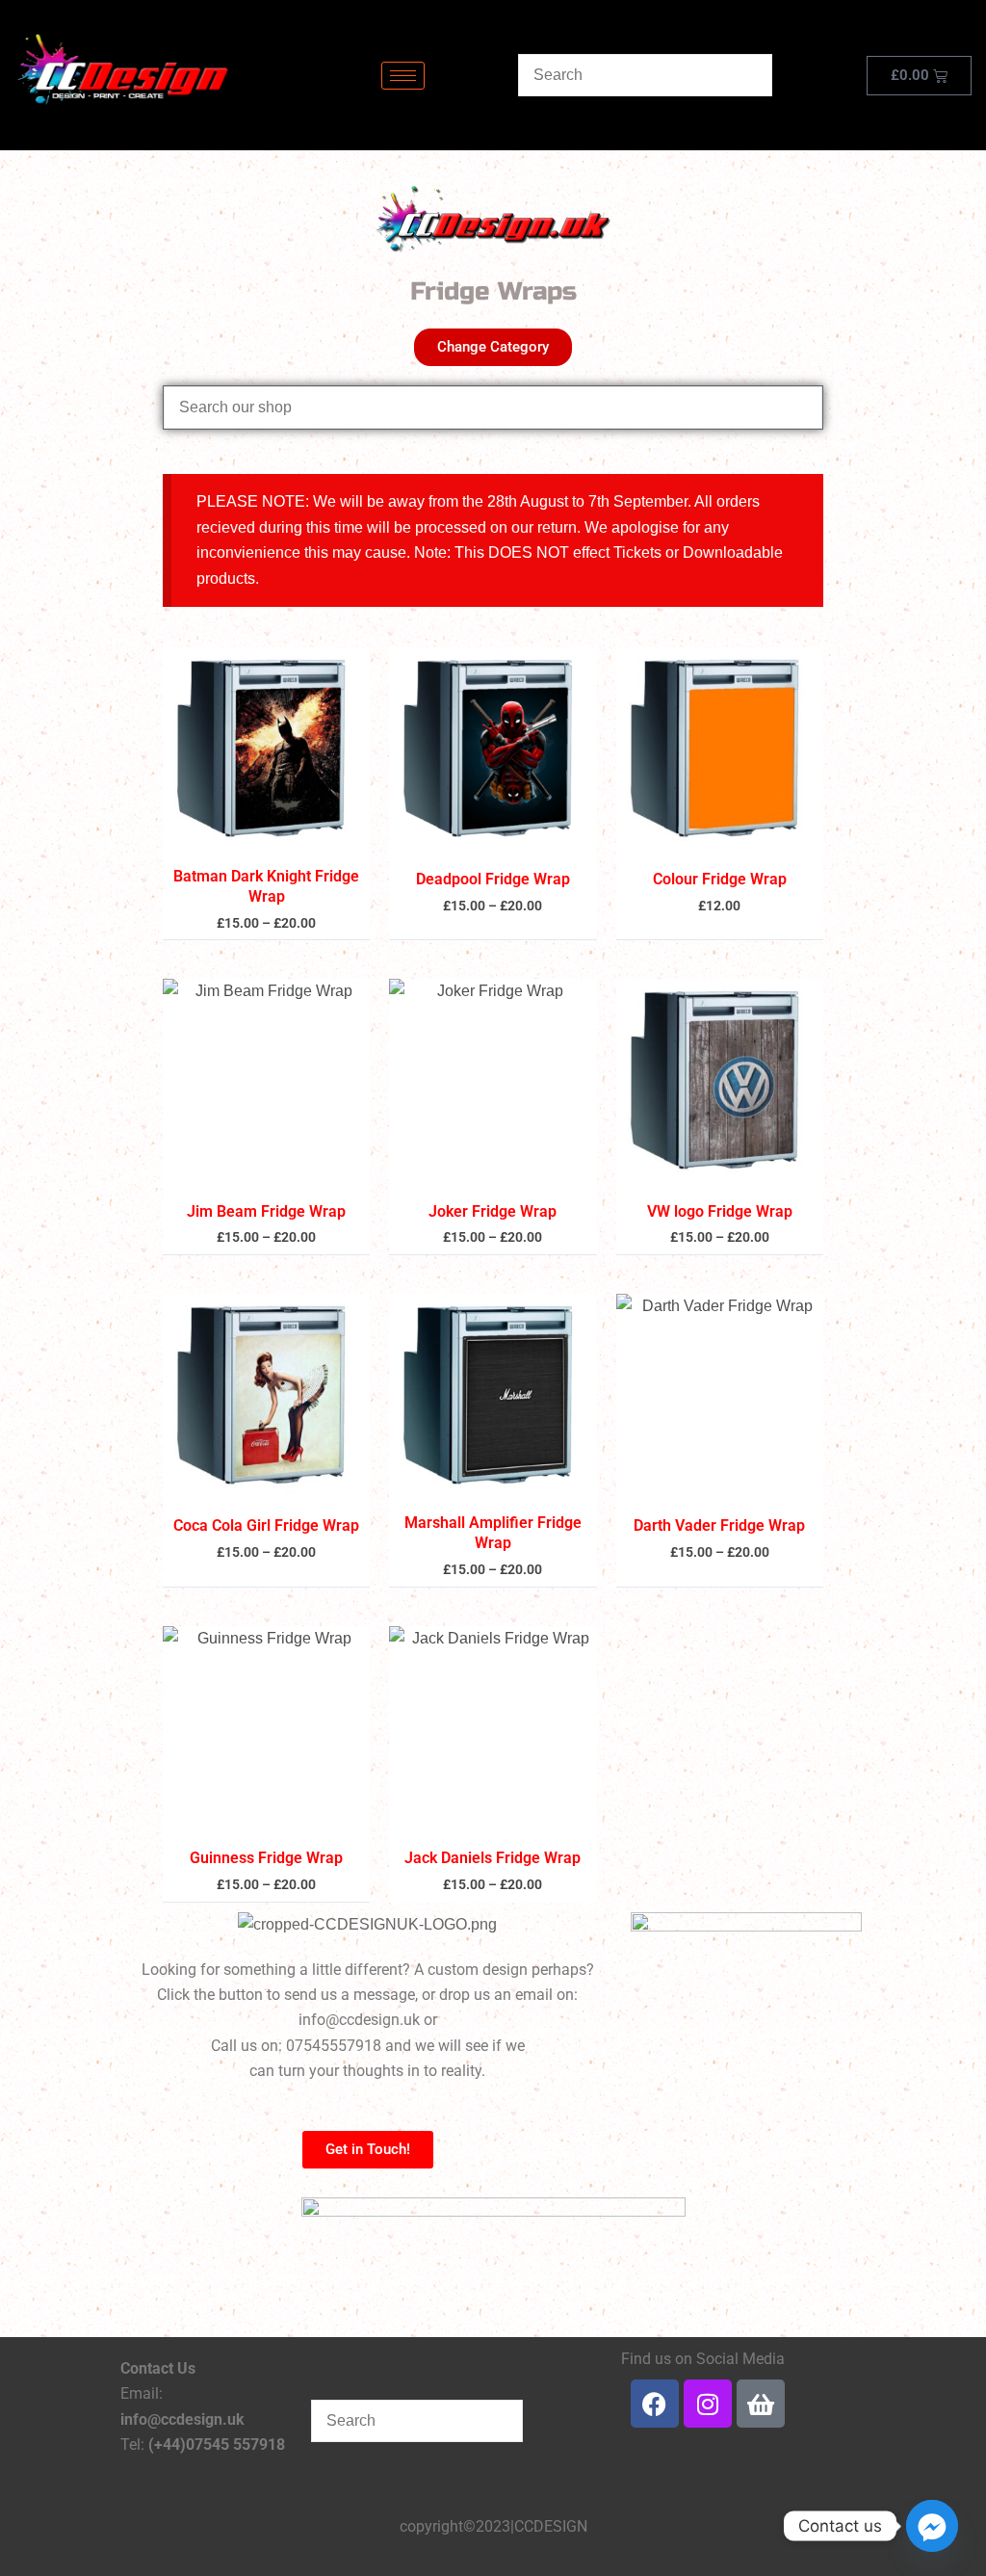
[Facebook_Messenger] (932, 2526)
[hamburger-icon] (403, 76)
